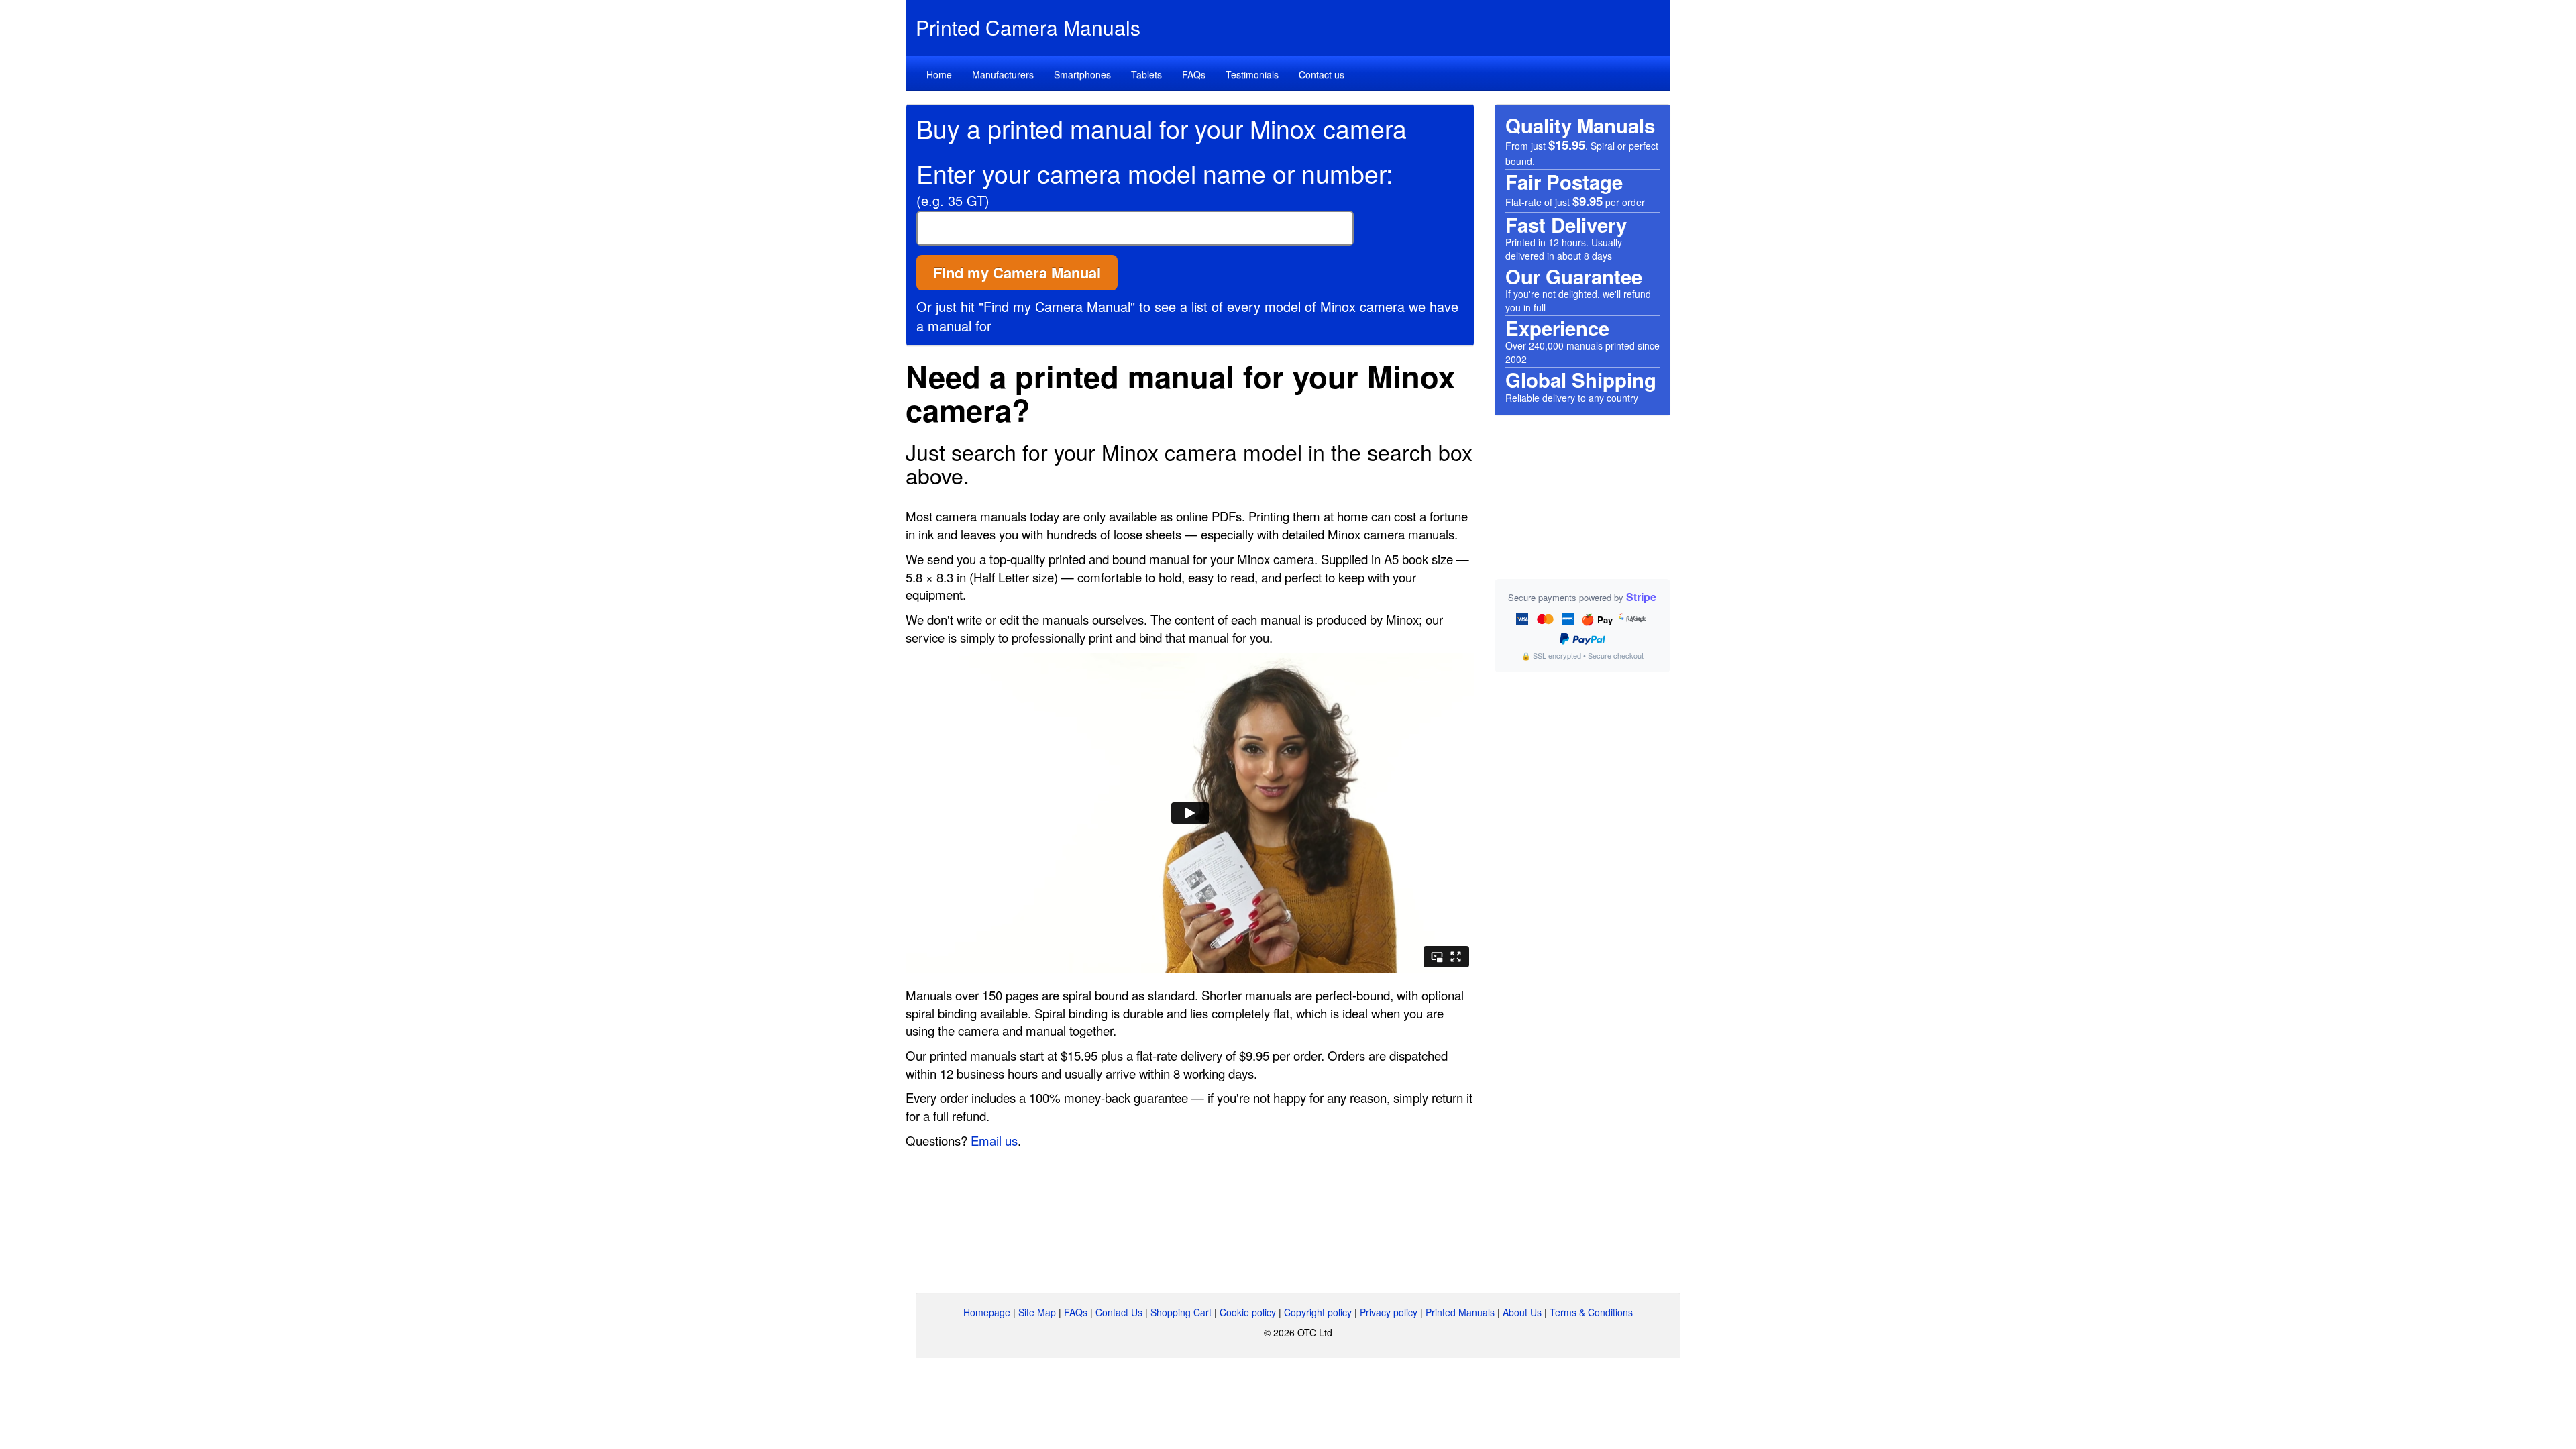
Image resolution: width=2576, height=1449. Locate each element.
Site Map (1037, 1312)
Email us (994, 1140)
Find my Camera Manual (1017, 272)
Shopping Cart (1181, 1312)
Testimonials (1252, 74)
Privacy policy (1389, 1312)
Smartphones (1082, 74)
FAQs (1194, 74)
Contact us (1322, 74)
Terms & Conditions (1591, 1312)
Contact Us (1119, 1312)
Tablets (1146, 74)
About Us (1522, 1312)
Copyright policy (1318, 1312)
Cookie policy (1248, 1312)
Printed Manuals (1460, 1312)
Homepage (987, 1312)
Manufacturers (1003, 74)
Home (939, 74)
